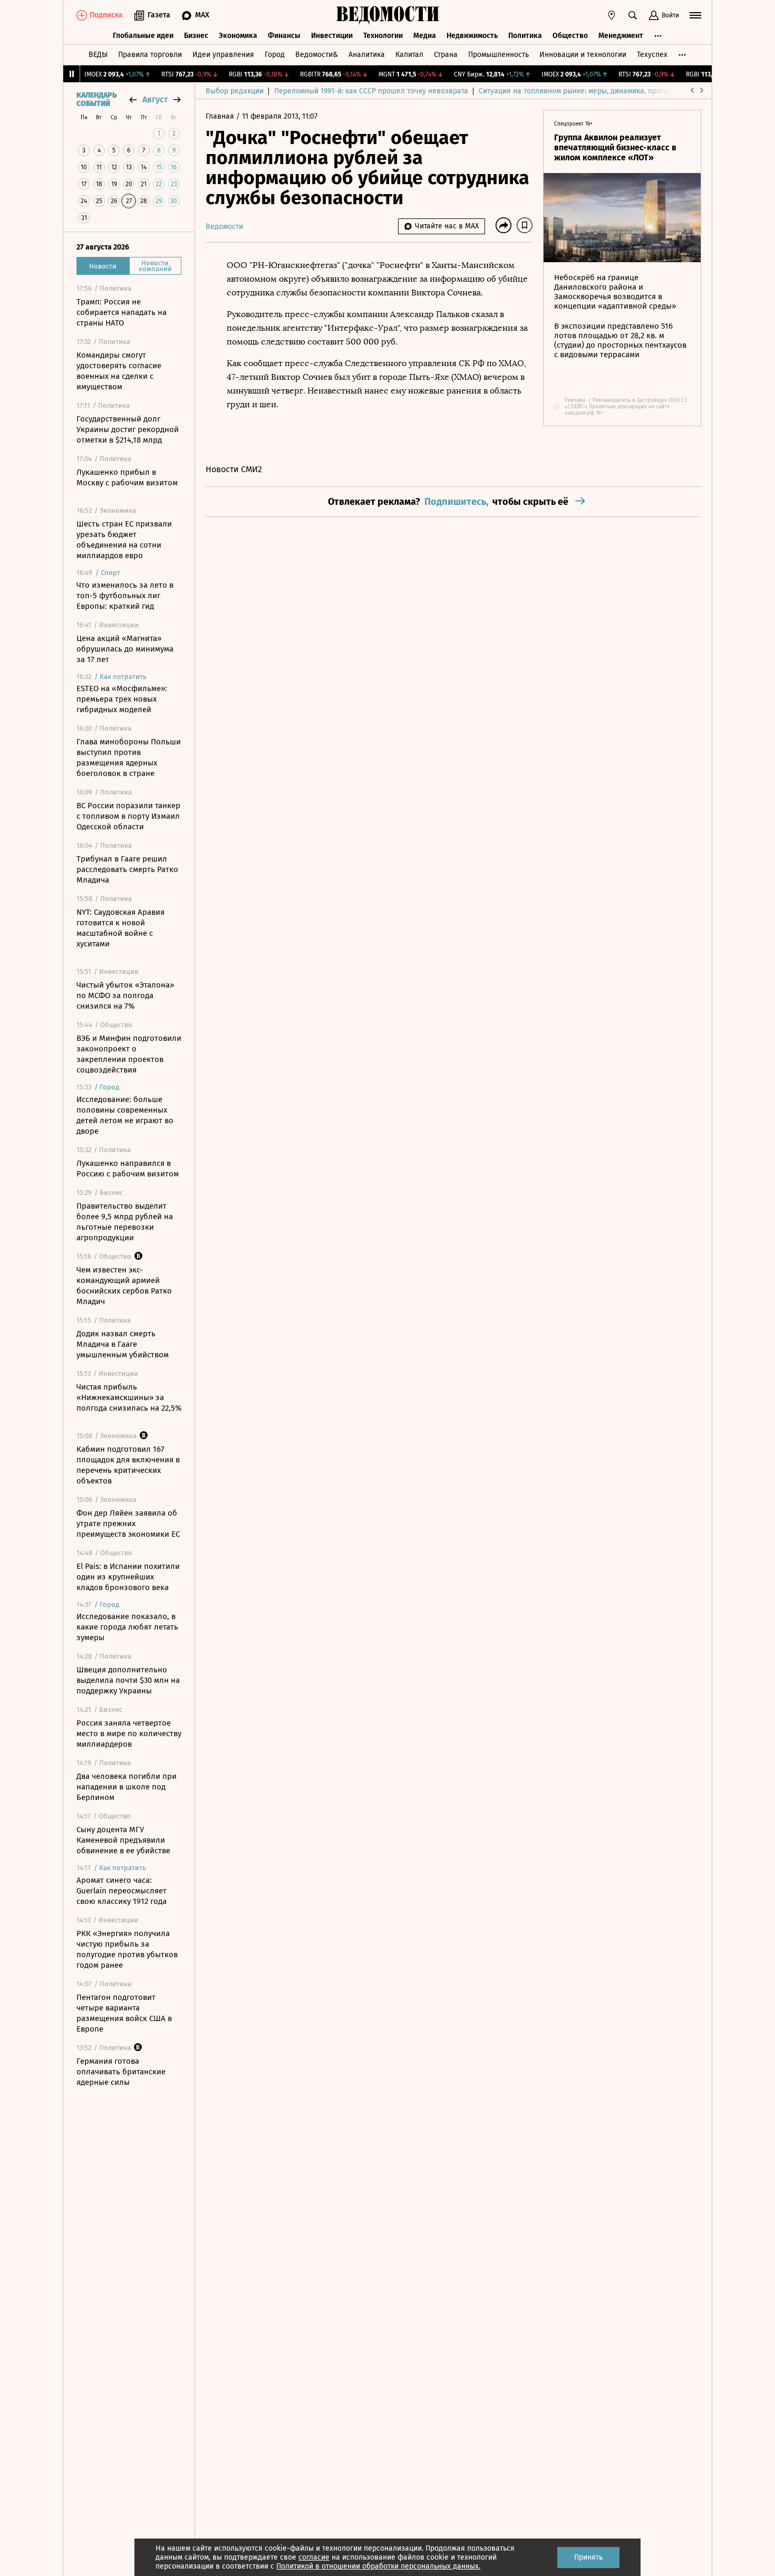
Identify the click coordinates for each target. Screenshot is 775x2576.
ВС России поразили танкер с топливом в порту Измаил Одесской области (128, 816)
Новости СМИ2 (234, 469)
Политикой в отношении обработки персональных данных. (378, 2566)
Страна (446, 55)
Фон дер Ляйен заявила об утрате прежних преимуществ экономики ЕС (128, 1524)
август (155, 99)
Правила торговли (150, 55)
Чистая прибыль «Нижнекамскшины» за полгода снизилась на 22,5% (129, 1397)
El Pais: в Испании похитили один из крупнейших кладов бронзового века (128, 1577)
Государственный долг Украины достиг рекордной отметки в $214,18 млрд (128, 429)
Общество (570, 36)
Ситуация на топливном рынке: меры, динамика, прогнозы (580, 91)
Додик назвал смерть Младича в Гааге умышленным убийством (123, 1344)
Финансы (284, 36)
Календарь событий (96, 100)
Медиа (425, 36)
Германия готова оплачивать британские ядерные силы (121, 2072)
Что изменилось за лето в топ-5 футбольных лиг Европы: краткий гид (125, 596)
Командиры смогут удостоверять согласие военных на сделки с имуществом (119, 371)
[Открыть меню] (695, 15)
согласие (314, 2557)
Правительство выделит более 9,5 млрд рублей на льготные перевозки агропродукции (125, 1222)
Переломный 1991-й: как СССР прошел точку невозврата (371, 91)
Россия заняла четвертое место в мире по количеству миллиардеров (129, 1734)
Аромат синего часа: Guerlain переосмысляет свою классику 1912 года (122, 1891)
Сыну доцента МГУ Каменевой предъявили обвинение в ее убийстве (123, 1840)
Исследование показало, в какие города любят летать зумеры (127, 1627)
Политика (525, 36)
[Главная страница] (387, 15)
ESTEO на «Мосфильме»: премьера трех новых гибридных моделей (122, 699)
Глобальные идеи (143, 36)
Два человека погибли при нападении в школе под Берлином (127, 1787)
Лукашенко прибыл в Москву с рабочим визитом (127, 477)
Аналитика (367, 55)
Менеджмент (621, 36)
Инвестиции (332, 36)
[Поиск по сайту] (633, 15)
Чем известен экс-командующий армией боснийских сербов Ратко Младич (124, 1286)
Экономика (238, 36)
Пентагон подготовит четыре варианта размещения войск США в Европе (124, 2013)
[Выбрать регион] (612, 15)
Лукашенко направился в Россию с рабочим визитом (128, 1169)
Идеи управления (223, 55)
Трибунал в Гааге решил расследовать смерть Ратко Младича (127, 869)
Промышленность (498, 55)
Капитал (409, 55)
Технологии (383, 36)
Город (275, 55)
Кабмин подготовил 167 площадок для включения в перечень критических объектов (128, 1465)
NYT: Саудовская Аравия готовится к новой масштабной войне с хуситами (120, 928)
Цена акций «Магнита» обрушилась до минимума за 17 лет (125, 649)
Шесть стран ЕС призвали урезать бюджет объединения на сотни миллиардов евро (124, 540)
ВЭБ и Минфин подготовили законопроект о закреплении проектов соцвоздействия (129, 1054)
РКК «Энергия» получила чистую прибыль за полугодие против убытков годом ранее (127, 1949)
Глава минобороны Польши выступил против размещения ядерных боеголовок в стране (129, 758)
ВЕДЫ (98, 55)
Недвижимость (472, 36)
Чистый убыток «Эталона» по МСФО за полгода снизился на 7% (125, 995)
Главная (221, 116)
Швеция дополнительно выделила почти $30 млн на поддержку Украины (128, 1680)
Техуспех (652, 55)
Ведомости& (317, 55)
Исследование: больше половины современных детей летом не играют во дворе (125, 1115)
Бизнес (196, 36)
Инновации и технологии (583, 55)
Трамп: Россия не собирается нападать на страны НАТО (122, 312)
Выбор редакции (235, 91)
